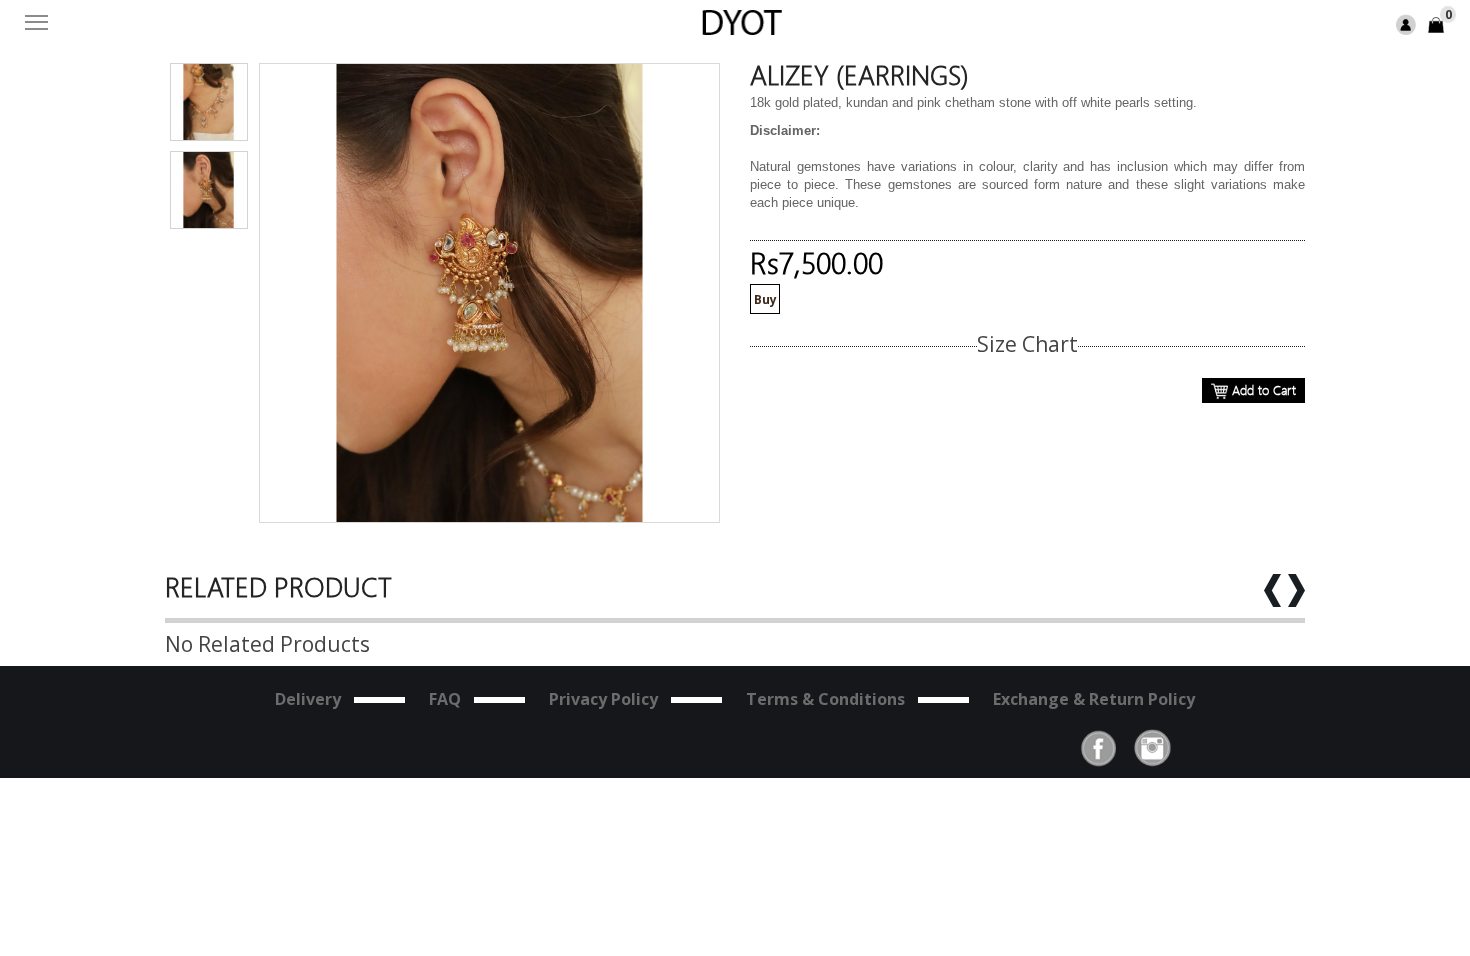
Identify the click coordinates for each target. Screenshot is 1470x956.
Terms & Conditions (825, 699)
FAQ (445, 699)
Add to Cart (1262, 390)
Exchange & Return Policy (1094, 699)
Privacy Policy (603, 699)
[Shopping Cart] (1436, 23)
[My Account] (1406, 23)
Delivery (308, 699)
